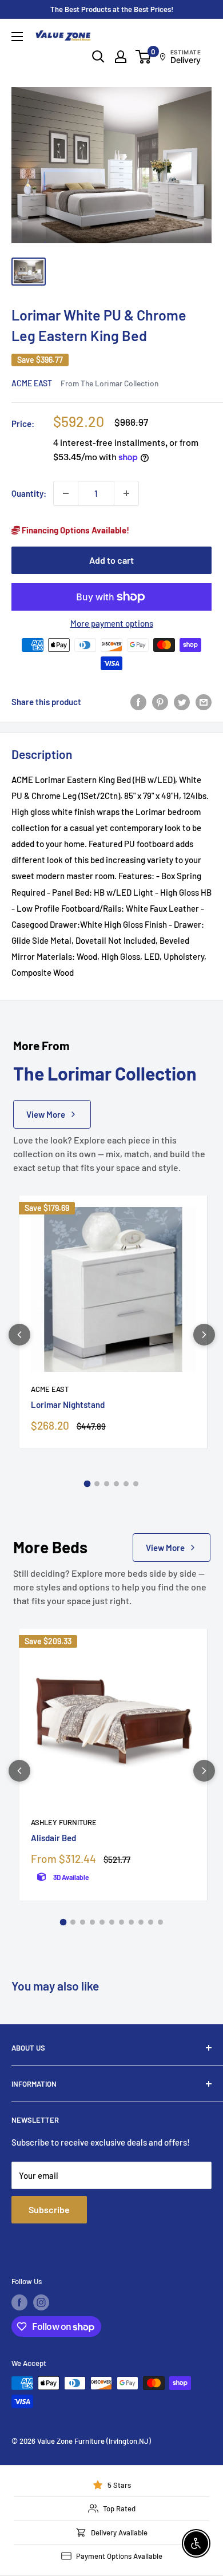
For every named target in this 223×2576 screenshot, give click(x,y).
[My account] (121, 57)
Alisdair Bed (53, 1838)
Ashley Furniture (64, 1822)
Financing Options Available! (75, 530)
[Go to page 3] (107, 1484)
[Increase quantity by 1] (126, 493)
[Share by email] (204, 702)
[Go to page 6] (136, 1484)
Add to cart (111, 560)
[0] (144, 57)
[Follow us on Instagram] (41, 2302)
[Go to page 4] (116, 1484)
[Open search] (98, 57)
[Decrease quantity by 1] (66, 493)
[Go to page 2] (97, 1484)
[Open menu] (17, 37)
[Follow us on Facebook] (19, 2302)
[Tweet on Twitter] (182, 702)
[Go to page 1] (87, 1483)
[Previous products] (19, 1335)
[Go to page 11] (160, 1922)
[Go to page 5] (126, 1484)
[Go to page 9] (141, 1922)
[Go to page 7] (122, 1922)
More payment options (112, 623)
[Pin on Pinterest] (160, 702)
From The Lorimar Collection (109, 383)
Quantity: (29, 493)
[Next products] (204, 1335)
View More (46, 1114)
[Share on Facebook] (138, 702)
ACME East (32, 383)
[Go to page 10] (151, 1922)
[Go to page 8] (131, 1922)
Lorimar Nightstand (68, 1404)
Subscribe (49, 2209)
